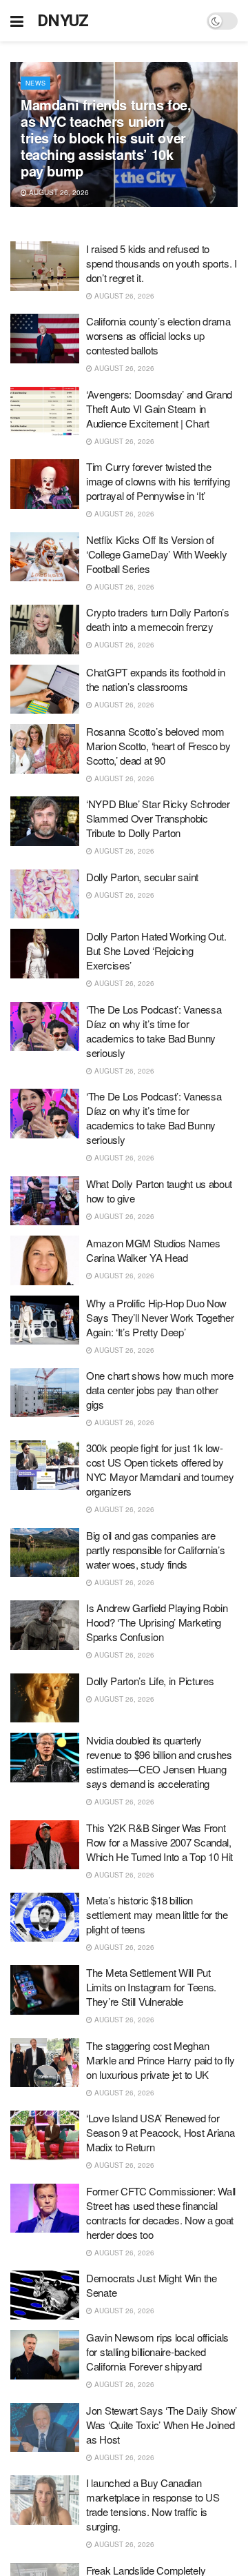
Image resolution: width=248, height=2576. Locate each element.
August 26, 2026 (58, 192)
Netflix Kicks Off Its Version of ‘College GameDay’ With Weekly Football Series (156, 554)
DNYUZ (63, 21)
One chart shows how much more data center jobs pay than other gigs (159, 1390)
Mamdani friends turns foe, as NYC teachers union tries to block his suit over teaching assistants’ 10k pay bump (106, 138)
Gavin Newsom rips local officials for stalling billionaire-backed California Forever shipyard (157, 2352)
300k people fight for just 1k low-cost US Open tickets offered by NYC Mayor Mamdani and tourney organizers (160, 1469)
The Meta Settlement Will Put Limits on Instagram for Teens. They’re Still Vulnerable (151, 1987)
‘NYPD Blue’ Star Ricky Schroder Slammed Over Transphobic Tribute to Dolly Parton (158, 818)
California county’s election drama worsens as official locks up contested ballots (158, 335)
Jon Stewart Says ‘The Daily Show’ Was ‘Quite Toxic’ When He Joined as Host (162, 2425)
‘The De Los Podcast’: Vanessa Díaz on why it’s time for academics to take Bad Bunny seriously (154, 1031)
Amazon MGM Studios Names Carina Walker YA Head (153, 1250)
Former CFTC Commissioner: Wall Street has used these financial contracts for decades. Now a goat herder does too (161, 2213)
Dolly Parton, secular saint (142, 877)
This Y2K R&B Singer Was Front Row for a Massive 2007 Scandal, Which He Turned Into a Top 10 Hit (159, 1842)
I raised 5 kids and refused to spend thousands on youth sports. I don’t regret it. (162, 263)
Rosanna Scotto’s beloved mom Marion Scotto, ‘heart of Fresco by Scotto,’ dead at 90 (158, 746)
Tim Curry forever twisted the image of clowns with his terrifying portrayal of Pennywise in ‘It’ (158, 481)
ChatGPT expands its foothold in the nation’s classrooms (156, 679)
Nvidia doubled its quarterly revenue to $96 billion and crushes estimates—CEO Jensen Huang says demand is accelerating (159, 1762)
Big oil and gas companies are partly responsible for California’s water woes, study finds (156, 1550)
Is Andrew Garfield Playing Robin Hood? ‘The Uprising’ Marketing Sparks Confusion (157, 1622)
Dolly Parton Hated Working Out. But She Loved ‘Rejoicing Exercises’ (156, 950)
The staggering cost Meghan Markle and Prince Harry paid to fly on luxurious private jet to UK (161, 2060)
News (35, 83)
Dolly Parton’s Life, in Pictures (150, 1681)
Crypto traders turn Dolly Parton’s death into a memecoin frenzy (158, 619)
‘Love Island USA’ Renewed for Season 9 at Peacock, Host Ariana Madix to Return (160, 2132)
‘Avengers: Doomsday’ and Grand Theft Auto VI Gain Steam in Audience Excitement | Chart (159, 409)
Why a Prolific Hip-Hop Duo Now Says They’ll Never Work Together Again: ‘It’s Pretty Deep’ (160, 1317)
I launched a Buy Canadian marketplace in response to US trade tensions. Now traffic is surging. (153, 2504)
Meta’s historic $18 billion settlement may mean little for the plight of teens (157, 1914)
